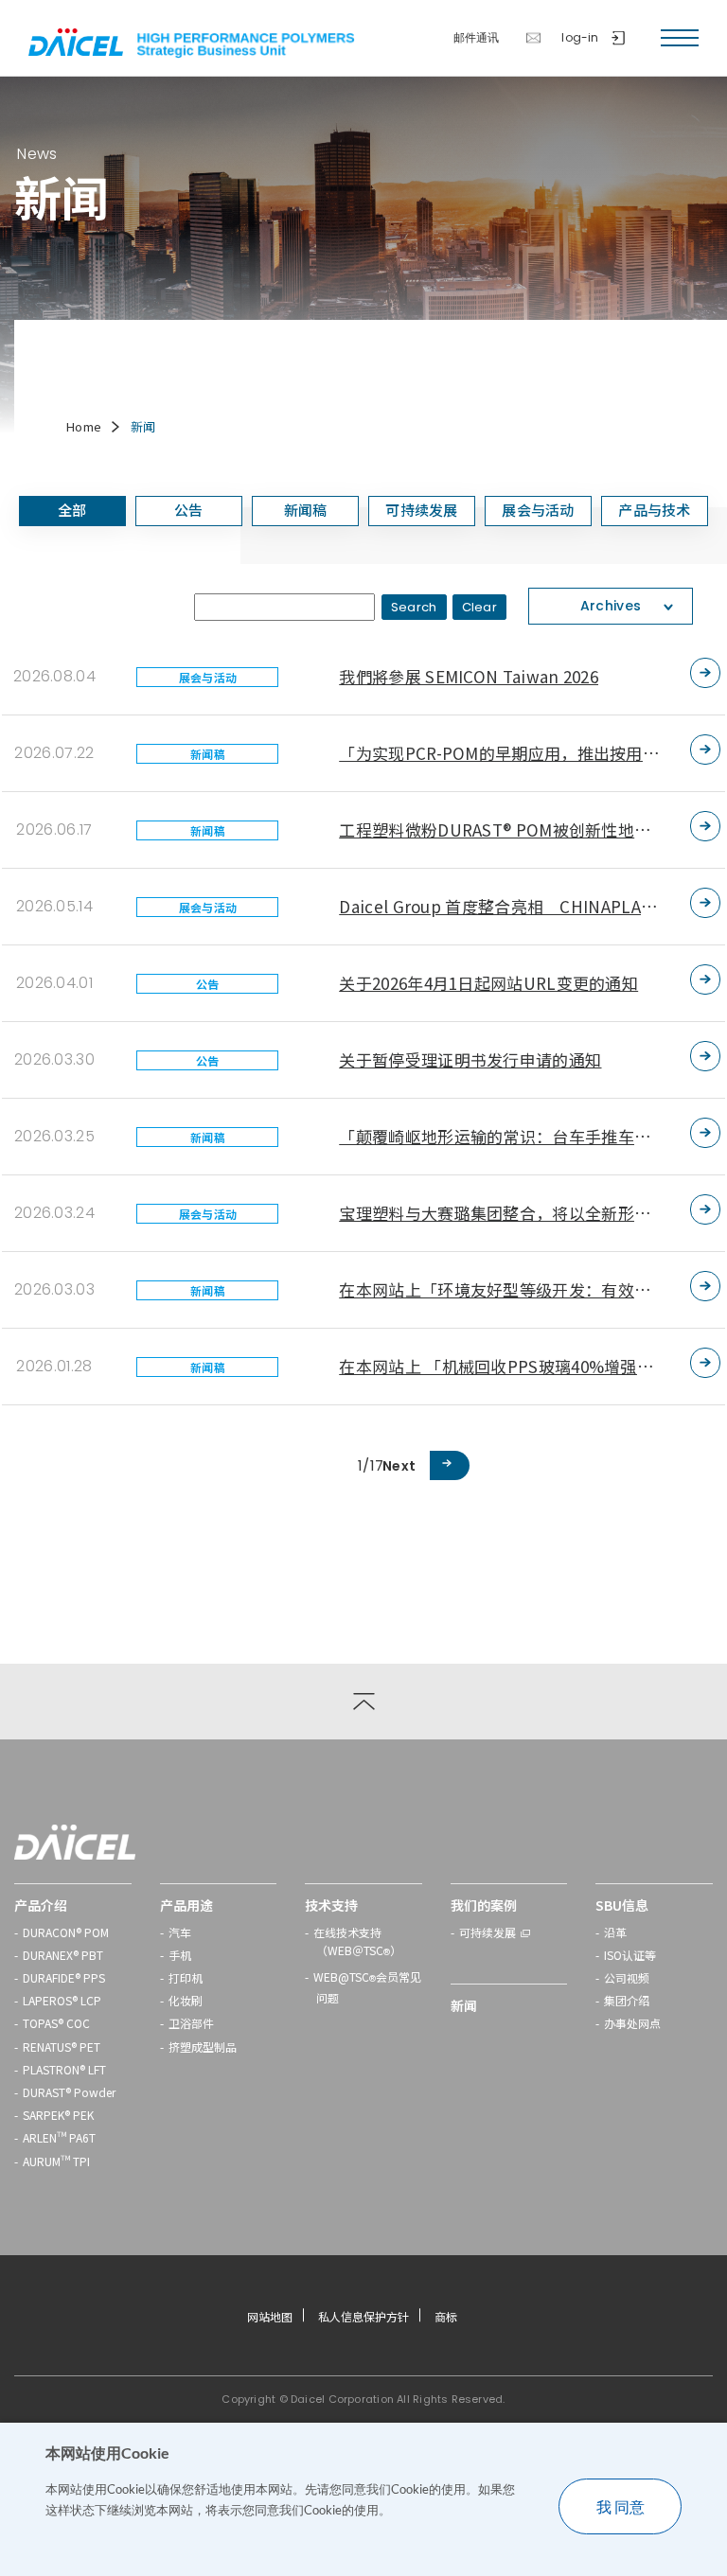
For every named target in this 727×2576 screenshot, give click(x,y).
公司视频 (627, 1977)
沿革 (615, 1932)
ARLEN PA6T (59, 2137)
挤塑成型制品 (203, 2047)
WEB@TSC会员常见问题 (367, 1987)
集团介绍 (627, 2000)
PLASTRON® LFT (64, 2069)
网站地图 (270, 2316)
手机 (180, 1955)
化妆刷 (186, 2000)
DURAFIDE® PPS (64, 1977)
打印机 (186, 1977)
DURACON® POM (66, 1932)
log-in (580, 38)
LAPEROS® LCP (62, 2000)
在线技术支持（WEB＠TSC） (357, 1943)
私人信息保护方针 (363, 2316)
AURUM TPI (56, 2161)
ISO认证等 (630, 1955)
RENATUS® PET (62, 2047)
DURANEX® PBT (63, 1955)
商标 (446, 2316)
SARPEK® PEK (58, 2115)
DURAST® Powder (69, 2092)
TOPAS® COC (56, 2023)
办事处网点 (632, 2023)
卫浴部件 (191, 2023)
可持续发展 (488, 1932)
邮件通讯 (477, 38)
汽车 (180, 1932)
